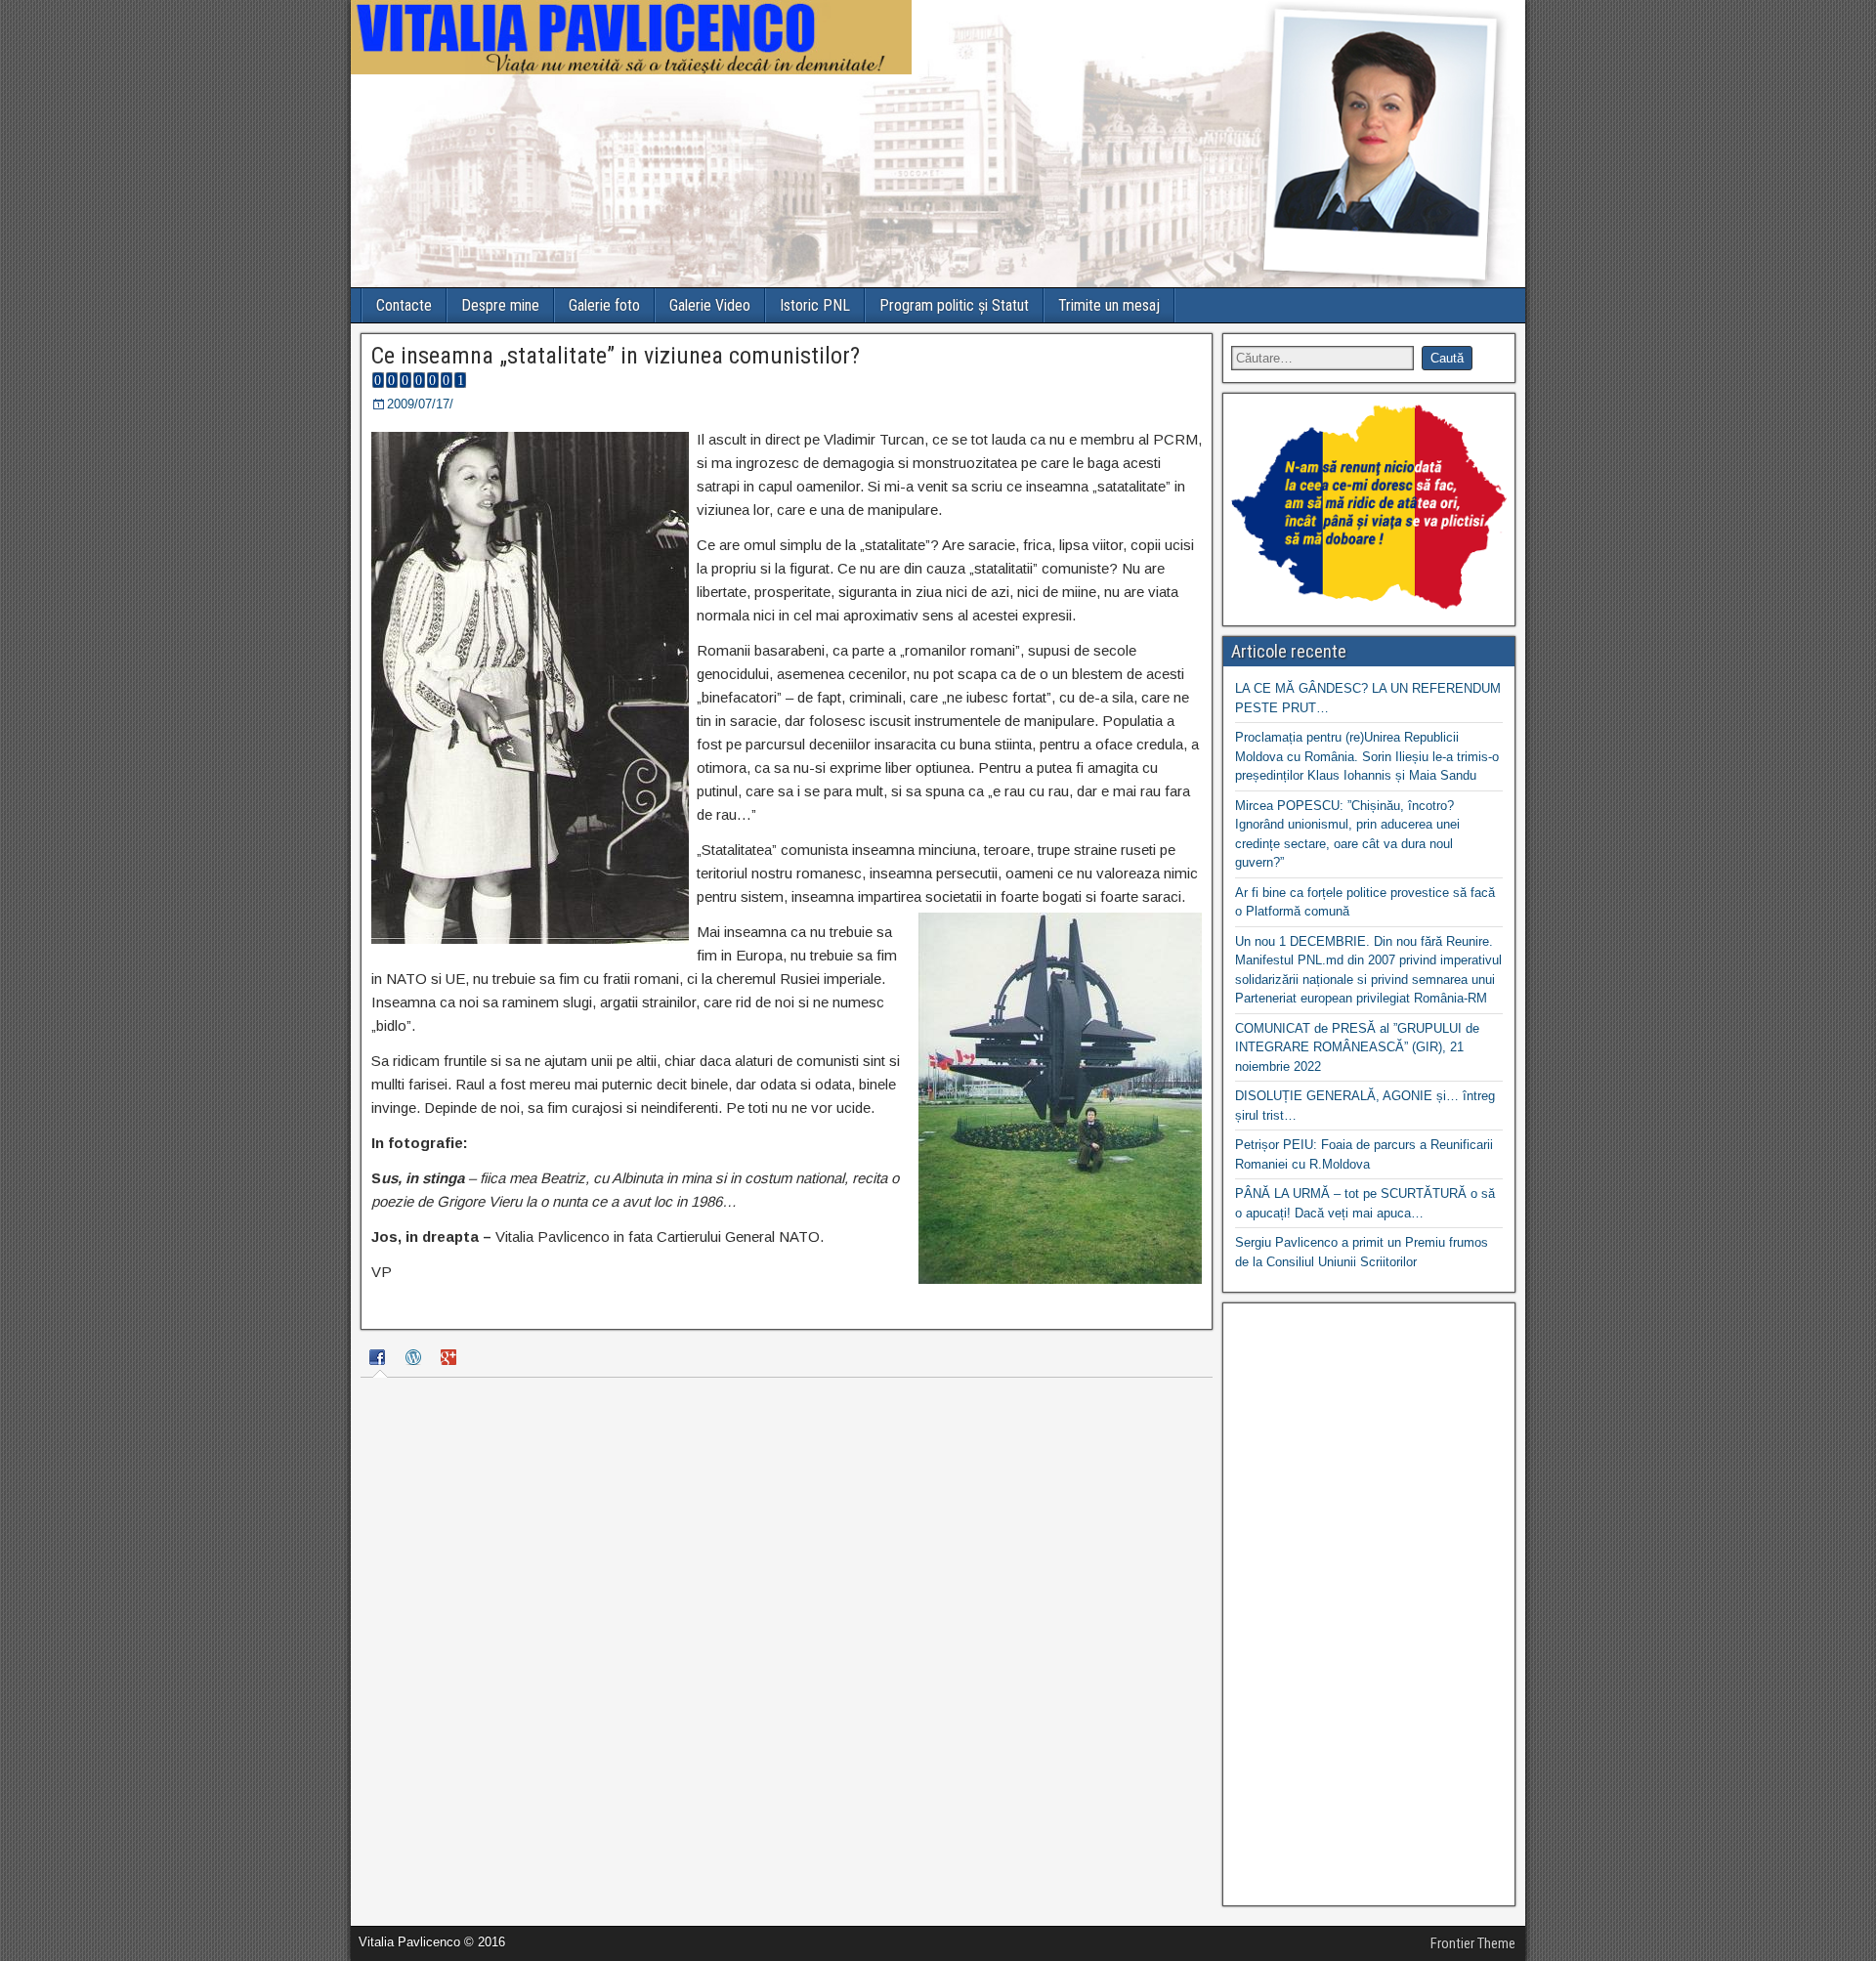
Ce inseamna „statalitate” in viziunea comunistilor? (616, 356)
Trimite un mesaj (1109, 305)
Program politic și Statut (954, 305)
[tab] (380, 1361)
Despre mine (500, 305)
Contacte (404, 305)
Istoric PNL (815, 305)
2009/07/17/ (420, 404)
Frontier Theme (1473, 1943)
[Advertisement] (1369, 1604)
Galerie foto (604, 305)
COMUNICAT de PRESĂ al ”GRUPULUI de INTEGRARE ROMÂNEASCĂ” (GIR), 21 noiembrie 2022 (1357, 1047)
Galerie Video (710, 305)
